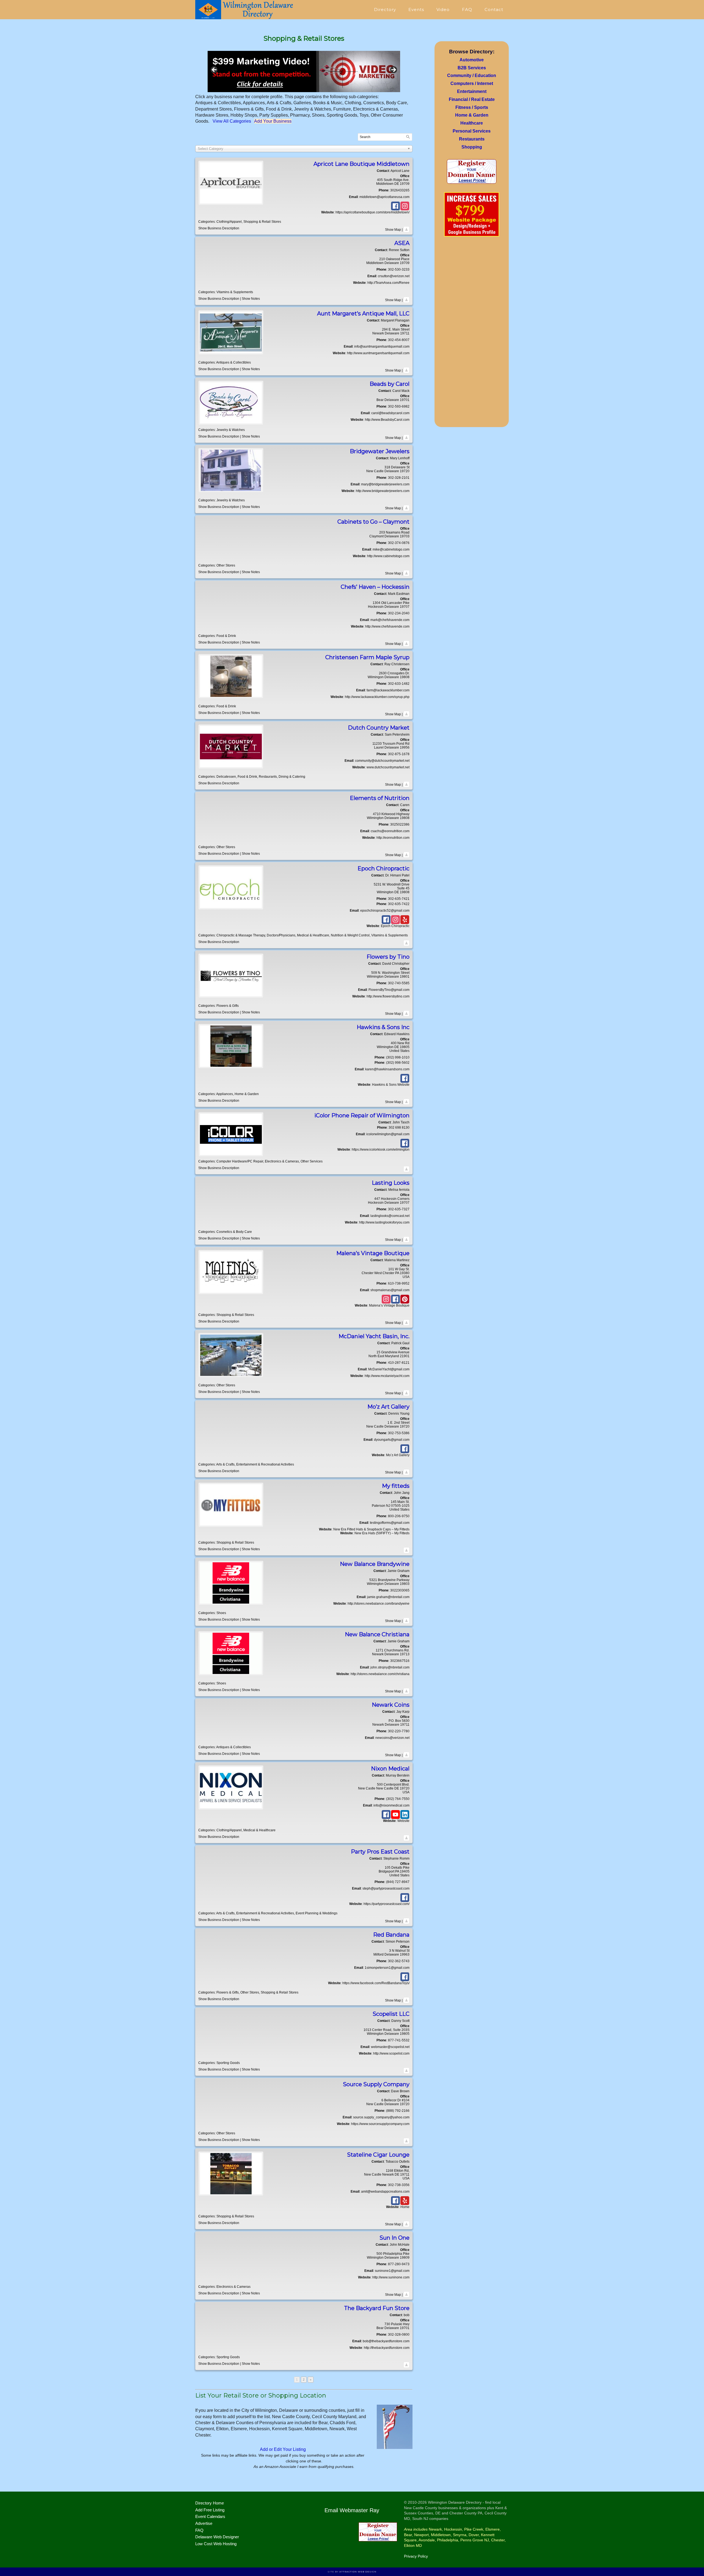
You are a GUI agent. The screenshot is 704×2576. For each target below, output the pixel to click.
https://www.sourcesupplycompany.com (380, 2124)
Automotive (472, 60)
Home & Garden (472, 115)
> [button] (393, 70)
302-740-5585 (399, 983)
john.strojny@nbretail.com (390, 1667)
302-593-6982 (399, 406)
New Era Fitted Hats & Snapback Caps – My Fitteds (371, 1529)
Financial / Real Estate (472, 99)
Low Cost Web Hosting (216, 2544)
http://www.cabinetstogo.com (388, 556)
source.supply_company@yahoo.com (381, 2117)
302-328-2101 (399, 478)
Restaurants (472, 139)
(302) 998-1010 (398, 1057)
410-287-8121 (399, 1363)
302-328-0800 (399, 2335)
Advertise (204, 2523)
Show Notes (251, 299)
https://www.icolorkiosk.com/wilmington (381, 1150)
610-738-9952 (399, 1283)
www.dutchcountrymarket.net (388, 767)
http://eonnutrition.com (393, 838)
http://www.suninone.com (391, 2277)
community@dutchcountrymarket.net (382, 761)
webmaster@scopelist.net (390, 2047)
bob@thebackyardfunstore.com (386, 2341)
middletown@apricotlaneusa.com (384, 197)
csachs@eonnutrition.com (390, 831)
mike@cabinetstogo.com (391, 549)
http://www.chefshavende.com (387, 626)
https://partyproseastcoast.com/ (387, 1904)
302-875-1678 (399, 754)
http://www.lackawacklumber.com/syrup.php (377, 697)
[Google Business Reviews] (304, 72)
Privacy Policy (416, 2556)
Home (405, 2207)
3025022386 (400, 824)
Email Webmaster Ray (352, 2510)
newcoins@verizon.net (392, 1738)
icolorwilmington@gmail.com (388, 1134)
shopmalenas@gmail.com (390, 1290)
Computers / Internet (472, 83)
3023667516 (400, 1661)
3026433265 (400, 190)
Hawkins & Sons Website (391, 1085)
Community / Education (472, 75)
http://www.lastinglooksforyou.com (384, 1222)
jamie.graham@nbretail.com (388, 1597)
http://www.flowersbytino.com (388, 996)
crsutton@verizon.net (394, 276)
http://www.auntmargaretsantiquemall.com (378, 353)
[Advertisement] (472, 334)
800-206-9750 (399, 1516)
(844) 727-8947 (398, 1882)
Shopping (472, 147)
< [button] (215, 70)
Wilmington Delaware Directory (245, 10)
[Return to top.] (406, 230)
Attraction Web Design (358, 2572)
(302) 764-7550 (398, 1799)
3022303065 (400, 1590)
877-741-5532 (399, 2040)
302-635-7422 (399, 904)
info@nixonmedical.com (391, 1805)
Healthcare (472, 123)
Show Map (393, 230)
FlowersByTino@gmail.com (389, 990)
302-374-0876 (399, 543)
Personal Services (472, 131)
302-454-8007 (399, 340)
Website (403, 1821)
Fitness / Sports (472, 107)
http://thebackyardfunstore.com (387, 2348)
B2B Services (472, 68)
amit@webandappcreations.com (385, 2192)
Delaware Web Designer (217, 2537)
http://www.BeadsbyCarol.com (387, 420)
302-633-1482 (399, 684)
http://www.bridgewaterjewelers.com (383, 491)
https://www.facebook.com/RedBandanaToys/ (376, 1983)
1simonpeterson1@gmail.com (387, 1968)
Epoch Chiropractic (395, 926)
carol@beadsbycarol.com (390, 413)
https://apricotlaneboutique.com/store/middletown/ (372, 212)
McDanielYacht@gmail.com (389, 1369)
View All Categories (232, 121)
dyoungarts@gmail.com (392, 1440)
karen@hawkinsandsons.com (387, 1069)
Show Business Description (219, 228)
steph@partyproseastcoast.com (386, 1888)
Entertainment (472, 91)
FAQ (199, 2530)
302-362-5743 (399, 1961)
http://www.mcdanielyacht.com (387, 1376)
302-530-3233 (399, 270)
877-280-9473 (399, 2264)
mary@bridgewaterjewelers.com (385, 484)
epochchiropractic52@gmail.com (385, 911)
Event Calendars (210, 2516)
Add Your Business (273, 121)
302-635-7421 (399, 899)
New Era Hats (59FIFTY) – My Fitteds (382, 1533)
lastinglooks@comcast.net (390, 1216)
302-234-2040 (399, 613)
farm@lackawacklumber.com (388, 690)
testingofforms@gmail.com (390, 1523)
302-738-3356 (399, 2185)
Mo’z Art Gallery (398, 1455)
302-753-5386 (399, 1433)
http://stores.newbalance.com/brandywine (379, 1604)
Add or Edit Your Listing (283, 2449)
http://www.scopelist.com (391, 2053)
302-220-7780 (399, 1731)
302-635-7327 (399, 1209)
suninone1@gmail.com (392, 2271)
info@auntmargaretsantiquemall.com (382, 347)
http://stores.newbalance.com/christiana (380, 1674)
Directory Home (210, 2503)
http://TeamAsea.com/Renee (388, 283)
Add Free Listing (210, 2510)
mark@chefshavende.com (390, 620)
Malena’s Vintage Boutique (389, 1305)
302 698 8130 (399, 1128)
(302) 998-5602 (398, 1063)
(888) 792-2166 (398, 2111)
